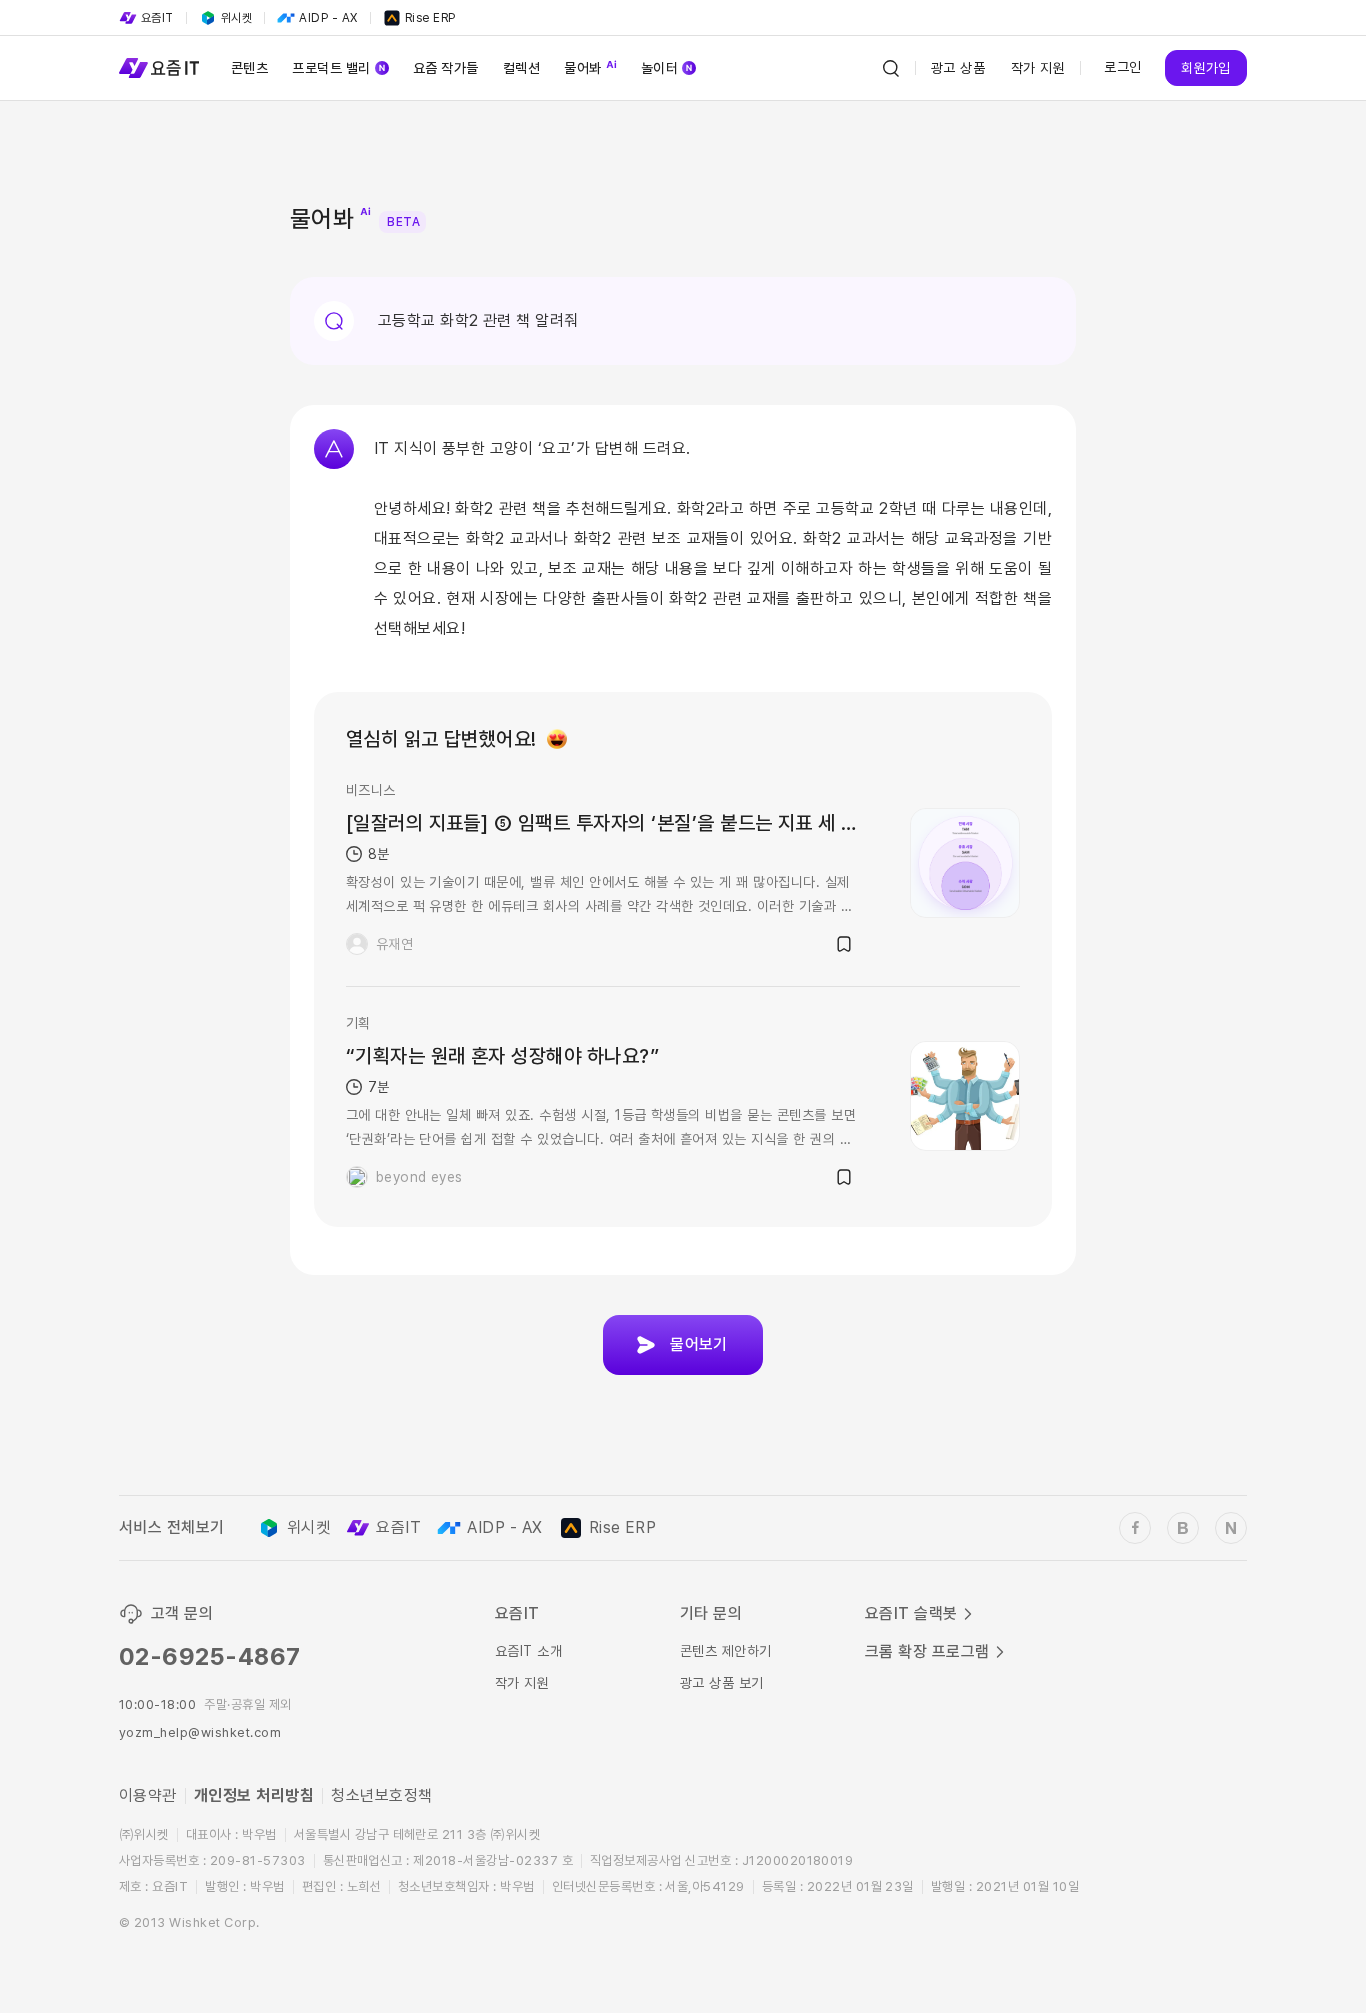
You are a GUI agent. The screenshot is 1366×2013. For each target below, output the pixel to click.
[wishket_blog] (1183, 1528)
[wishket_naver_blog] (1231, 1528)
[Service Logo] (159, 68)
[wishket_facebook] (1135, 1528)
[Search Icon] (891, 68)
